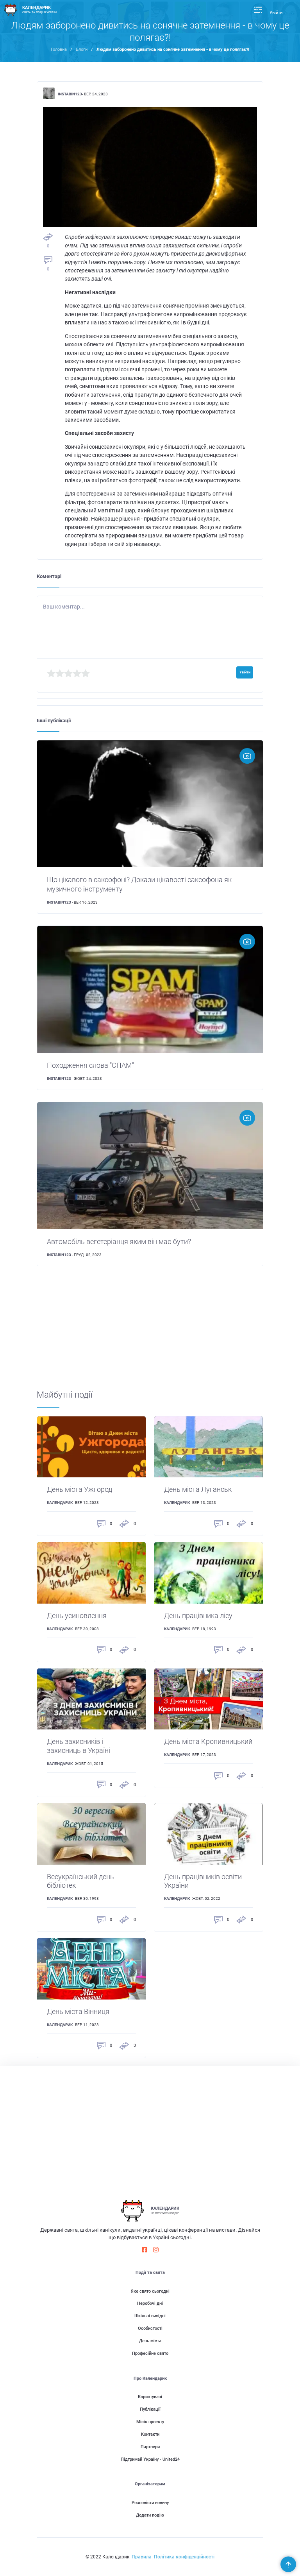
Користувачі (150, 2397)
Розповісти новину (150, 2503)
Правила (142, 2557)
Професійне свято (150, 2353)
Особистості (150, 2328)
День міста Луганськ (198, 1489)
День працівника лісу (198, 1616)
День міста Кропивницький (208, 1742)
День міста (150, 2341)
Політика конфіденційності (184, 2557)
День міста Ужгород (79, 1489)
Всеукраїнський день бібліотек (80, 1881)
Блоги (82, 49)
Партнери (150, 2447)
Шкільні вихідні (150, 2316)
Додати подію (150, 2515)
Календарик (60, 1503)
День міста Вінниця (78, 2012)
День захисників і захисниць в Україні (79, 1746)
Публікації (150, 2409)
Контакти (150, 2434)
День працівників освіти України (203, 1881)
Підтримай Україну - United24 (150, 2459)
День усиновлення (77, 1616)
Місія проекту (150, 2422)
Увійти (276, 13)
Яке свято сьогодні (150, 2291)
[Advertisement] (150, 1335)
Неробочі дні (150, 2303)
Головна (59, 49)
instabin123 (70, 94)
